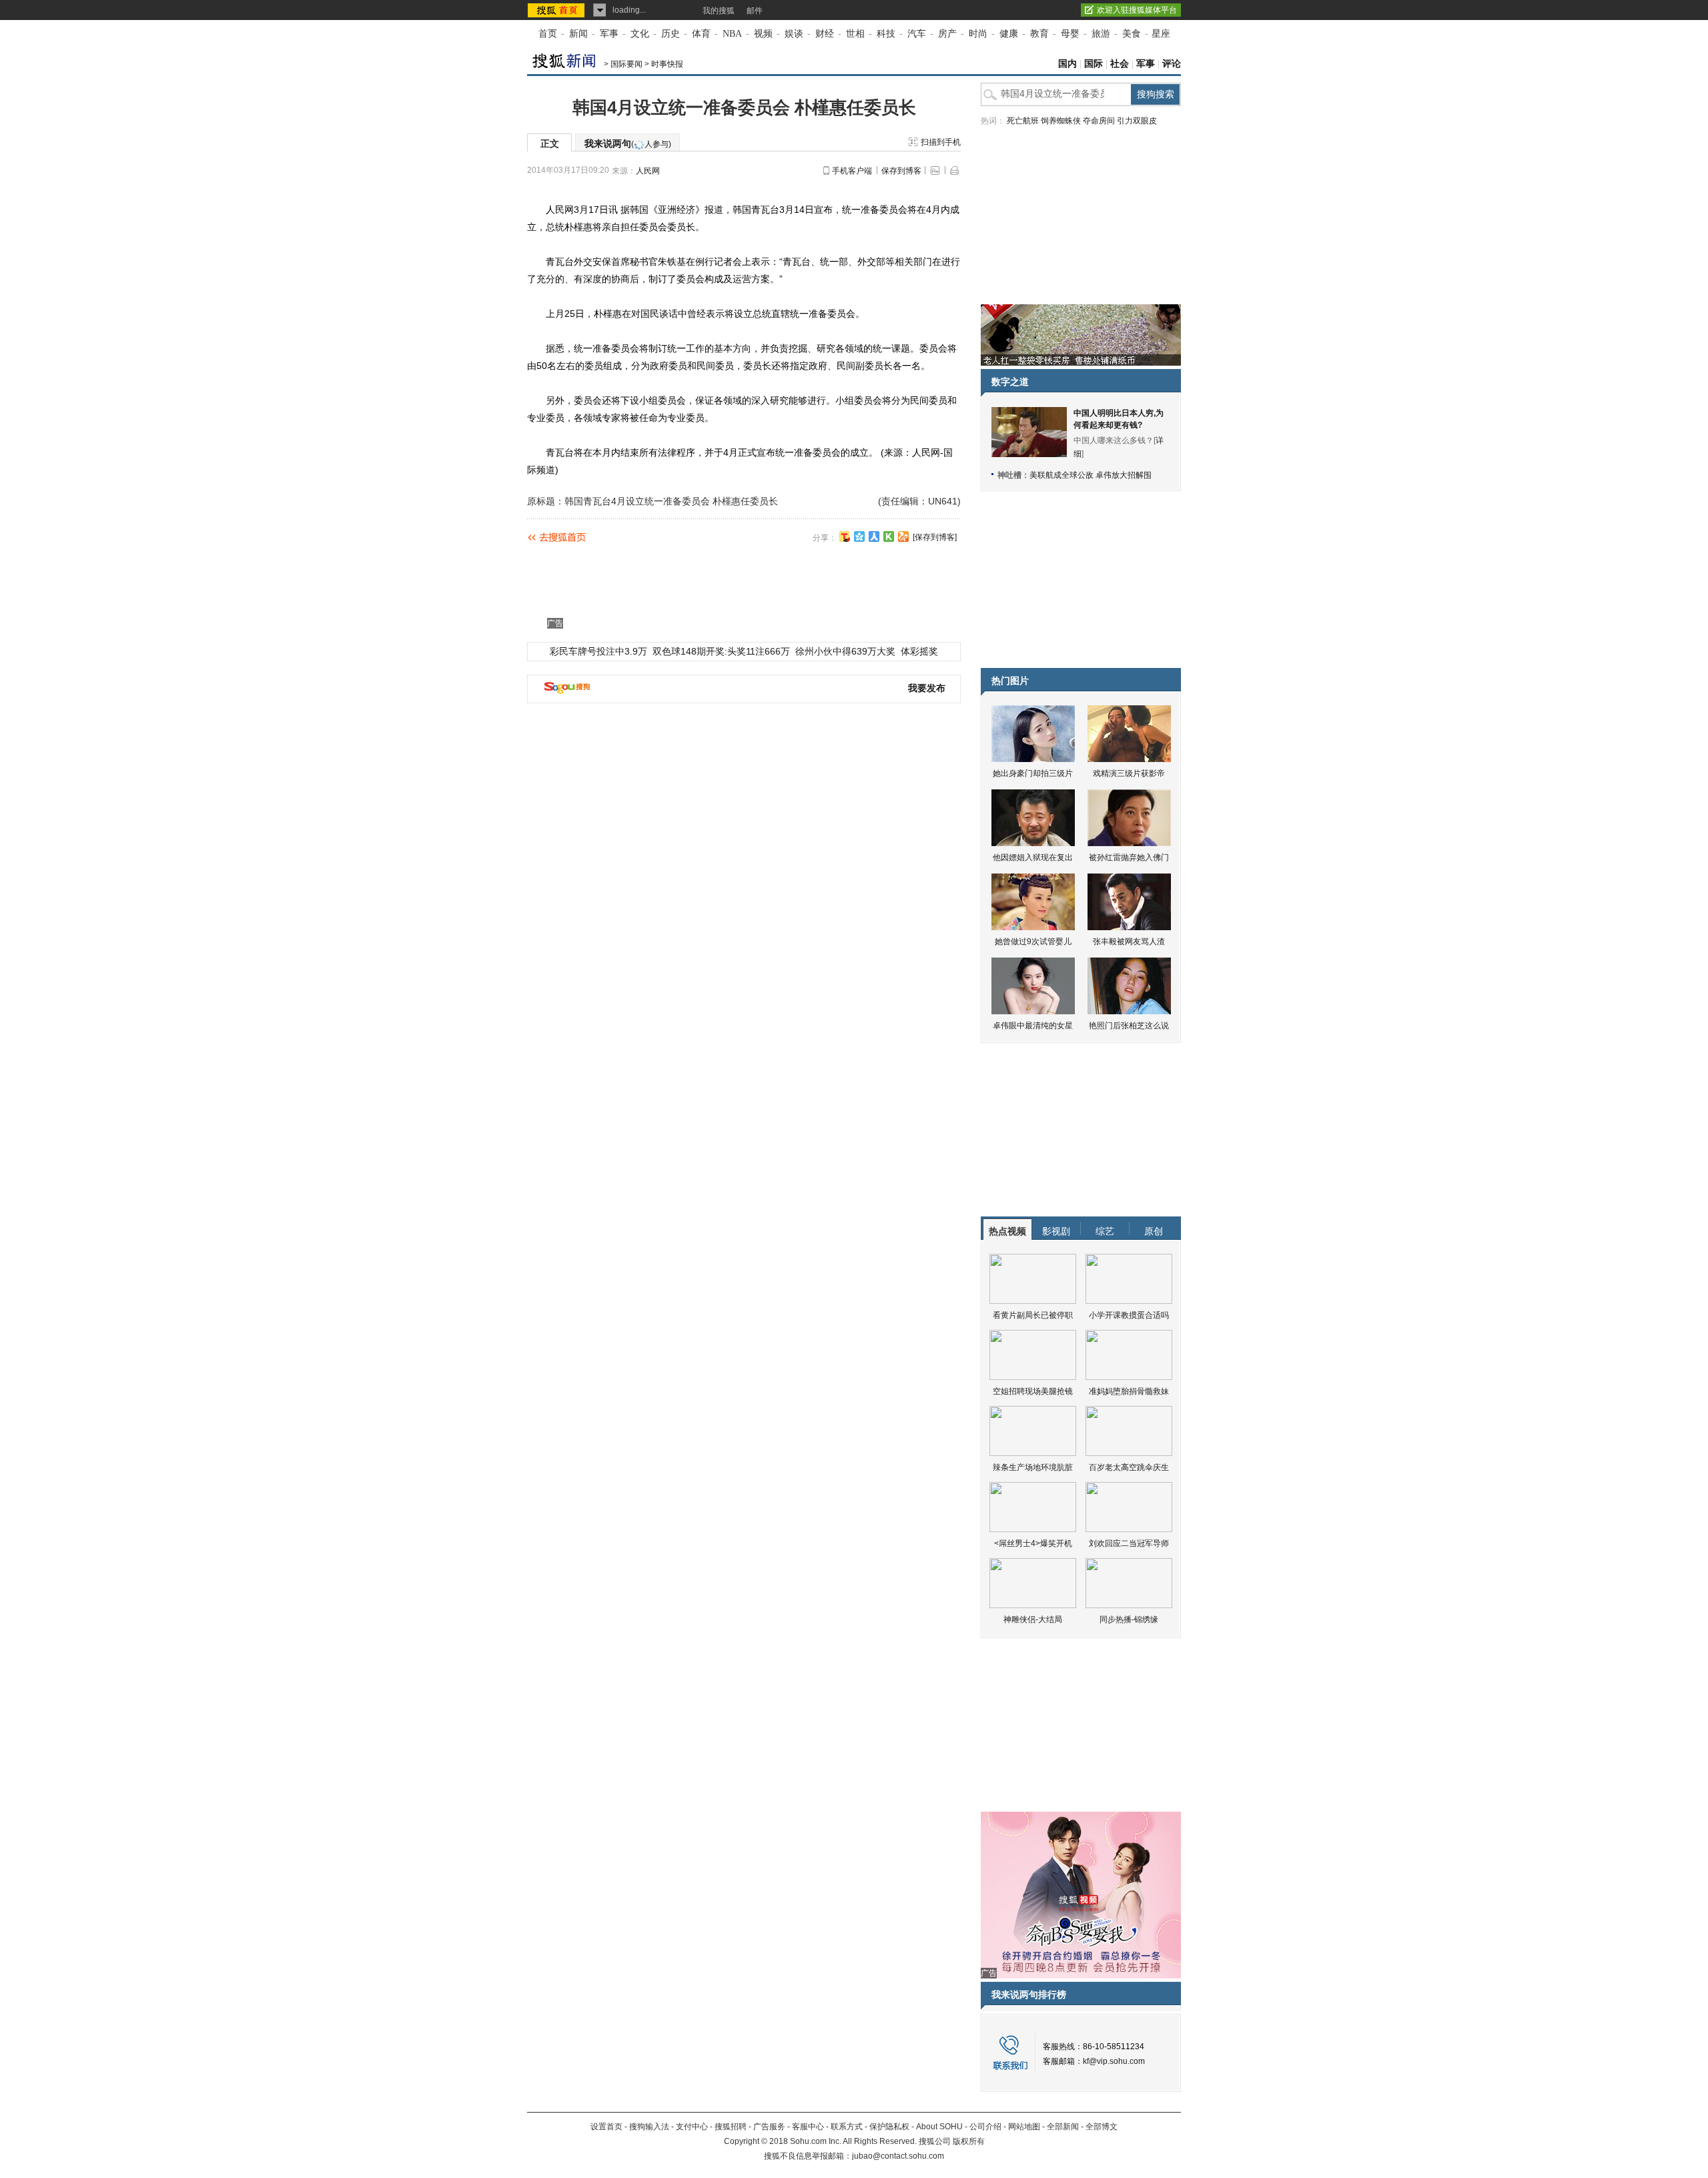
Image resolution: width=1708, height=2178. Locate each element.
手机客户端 (852, 171)
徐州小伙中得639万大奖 (845, 651)
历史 (671, 34)
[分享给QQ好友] (859, 536)
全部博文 (1102, 2127)
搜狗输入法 (649, 2127)
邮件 (755, 11)
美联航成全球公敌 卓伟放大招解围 (1091, 475)
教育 (1039, 34)
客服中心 (808, 2127)
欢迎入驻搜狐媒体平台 (1137, 10)
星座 (1161, 34)
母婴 (1070, 34)
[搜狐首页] (557, 10)
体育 (701, 34)
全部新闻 (1063, 2127)
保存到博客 (901, 171)
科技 (886, 34)
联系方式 (847, 2127)
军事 (609, 34)
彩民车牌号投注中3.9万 (598, 651)
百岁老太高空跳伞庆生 (1129, 1467)
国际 (1094, 64)
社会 (1120, 64)
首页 (548, 34)
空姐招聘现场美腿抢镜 (1033, 1391)
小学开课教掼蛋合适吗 (1129, 1315)
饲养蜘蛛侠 (1061, 121)
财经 (825, 34)
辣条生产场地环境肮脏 (1033, 1467)
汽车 (917, 34)
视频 (763, 34)
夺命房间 (1099, 121)
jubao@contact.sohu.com (898, 2156)
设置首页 (606, 2127)
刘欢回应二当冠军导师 (1129, 1543)
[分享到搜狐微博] (845, 536)
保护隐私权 (889, 2127)
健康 (1009, 34)
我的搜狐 (719, 11)
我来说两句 (628, 143)
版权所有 (969, 2141)
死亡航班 (1023, 121)
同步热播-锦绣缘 (1129, 1619)
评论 (1172, 64)
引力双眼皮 (1137, 121)
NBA (732, 34)
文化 (640, 34)
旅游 (1101, 34)
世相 (855, 34)
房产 (947, 34)
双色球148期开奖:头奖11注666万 (721, 651)
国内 (1067, 64)
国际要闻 (626, 64)
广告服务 (769, 2127)
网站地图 (1024, 2127)
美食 (1132, 34)
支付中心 (692, 2127)
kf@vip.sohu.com (1114, 2061)
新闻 (578, 34)
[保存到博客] (935, 537)
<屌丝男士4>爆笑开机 (1033, 1543)
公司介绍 (985, 2127)
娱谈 (794, 34)
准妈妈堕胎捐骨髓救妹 (1129, 1391)
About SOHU (939, 2127)
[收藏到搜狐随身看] (889, 536)
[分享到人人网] (874, 536)
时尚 (978, 34)
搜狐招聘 (731, 2127)
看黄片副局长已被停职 (1033, 1315)
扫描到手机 (941, 142)
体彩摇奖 (919, 651)
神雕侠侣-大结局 (1033, 1619)
